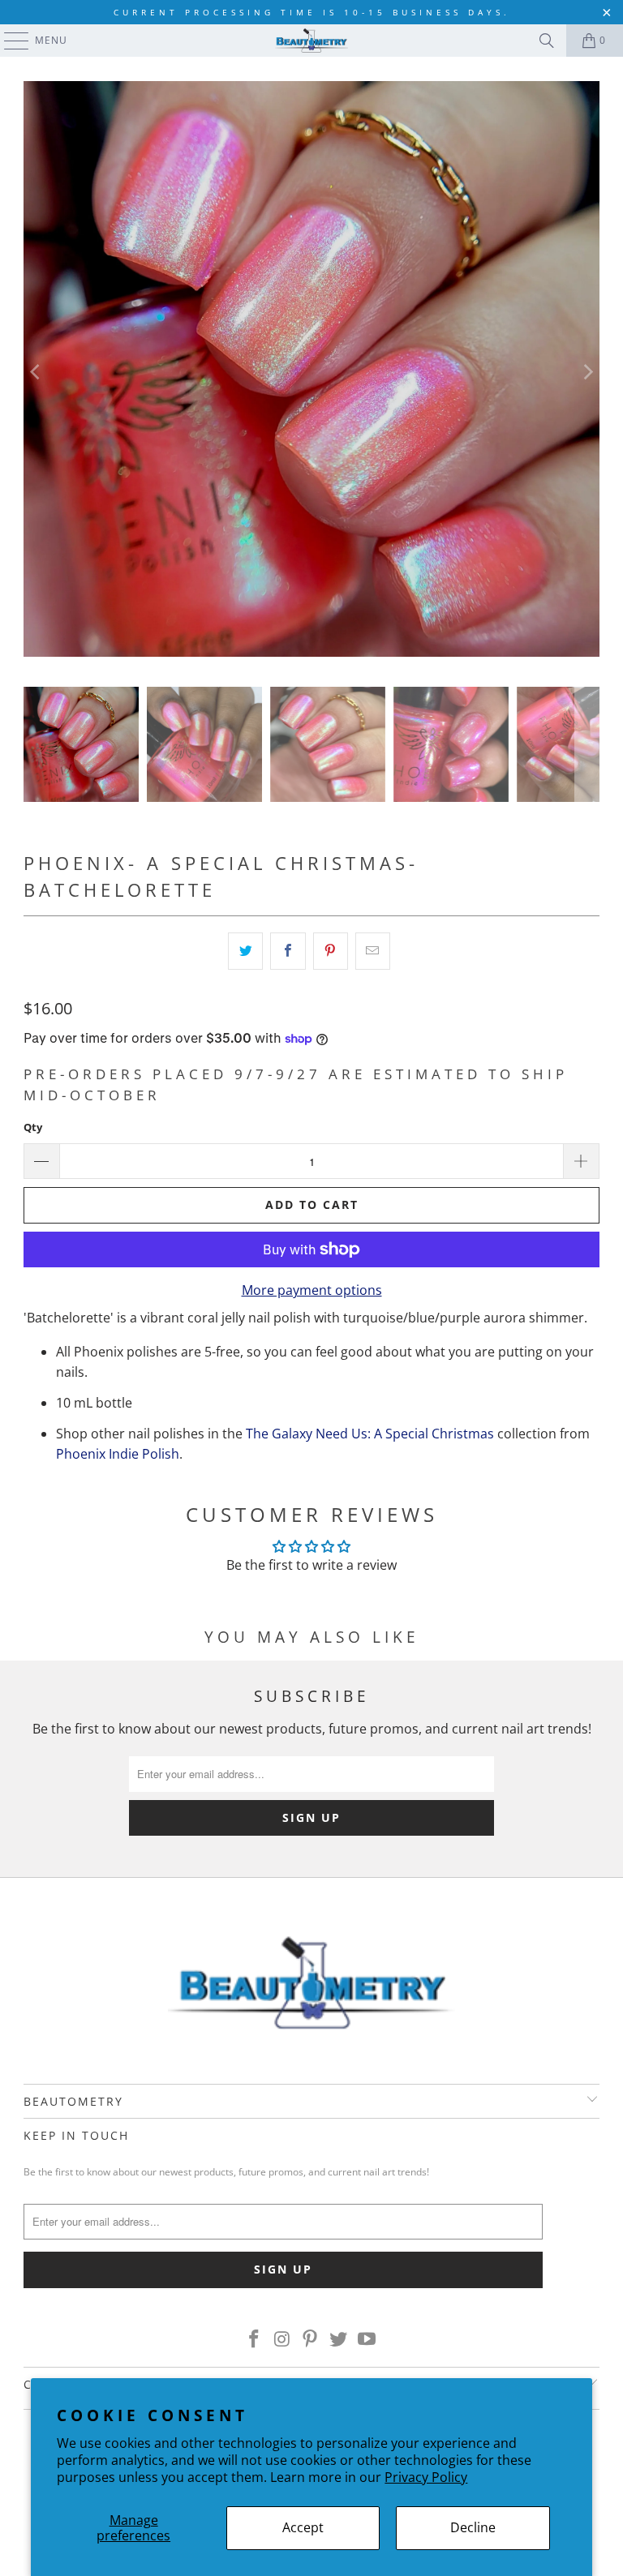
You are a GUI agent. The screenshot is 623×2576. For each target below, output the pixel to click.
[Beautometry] (311, 41)
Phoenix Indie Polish (118, 1454)
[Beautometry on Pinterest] (311, 2339)
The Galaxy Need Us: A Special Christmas (370, 1434)
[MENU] (9, 41)
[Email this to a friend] (373, 951)
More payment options (312, 1290)
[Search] (547, 41)
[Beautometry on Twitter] (339, 2339)
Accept (303, 2527)
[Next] (587, 372)
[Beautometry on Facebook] (255, 2339)
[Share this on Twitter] (245, 951)
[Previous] (36, 372)
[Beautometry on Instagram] (282, 2339)
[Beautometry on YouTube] (367, 2339)
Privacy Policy (426, 2477)
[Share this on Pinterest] (331, 951)
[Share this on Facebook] (288, 951)
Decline (473, 2527)
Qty (33, 1127)
